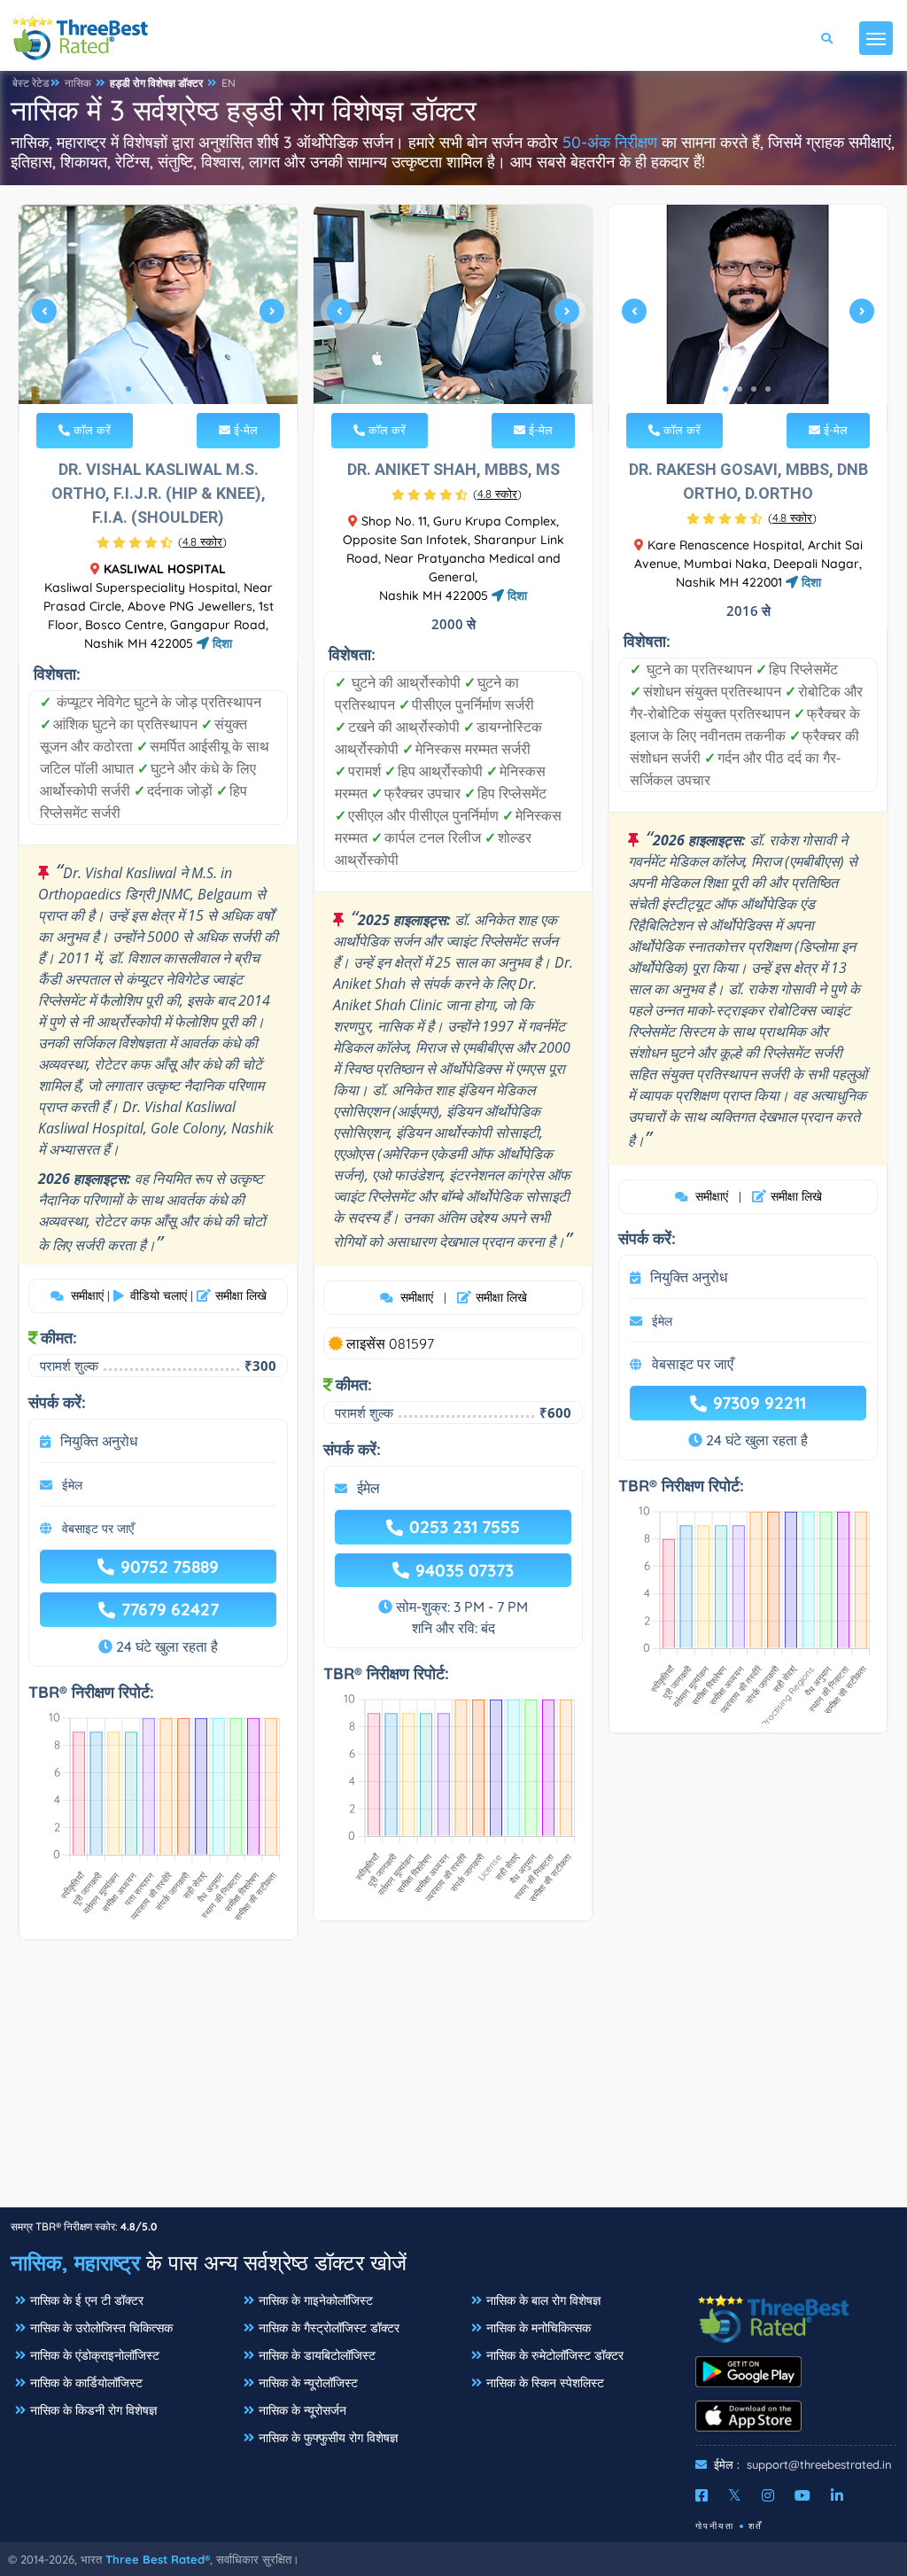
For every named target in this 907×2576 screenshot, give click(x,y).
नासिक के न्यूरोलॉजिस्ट (308, 2383)
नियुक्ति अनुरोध (99, 1441)
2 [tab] (143, 389)
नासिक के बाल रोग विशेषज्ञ (543, 2300)
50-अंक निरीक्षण (610, 142)
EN (229, 83)
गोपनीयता (715, 2526)
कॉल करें (90, 430)
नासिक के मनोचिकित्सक (539, 2328)
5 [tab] (185, 389)
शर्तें (756, 2526)
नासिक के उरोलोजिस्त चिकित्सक (101, 2328)
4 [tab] (171, 389)
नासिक (78, 83)
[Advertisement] (453, 2082)
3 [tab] (157, 389)
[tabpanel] (158, 318)
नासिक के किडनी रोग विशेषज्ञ (93, 2410)
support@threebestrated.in (819, 2464)
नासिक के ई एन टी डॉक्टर (87, 2300)
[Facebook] (702, 2495)
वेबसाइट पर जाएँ (98, 1529)
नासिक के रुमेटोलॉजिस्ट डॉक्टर (555, 2355)
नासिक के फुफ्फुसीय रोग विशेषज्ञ (328, 2438)
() (202, 541)
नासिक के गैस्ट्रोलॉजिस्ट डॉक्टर (329, 2328)
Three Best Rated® (158, 2559)
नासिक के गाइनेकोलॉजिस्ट (316, 2300)
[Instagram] (768, 2495)
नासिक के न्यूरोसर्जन (302, 2410)
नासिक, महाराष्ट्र (75, 2262)
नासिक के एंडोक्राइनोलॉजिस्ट (95, 2355)
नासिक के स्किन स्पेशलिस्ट (545, 2383)
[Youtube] (802, 2495)
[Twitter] (735, 2495)
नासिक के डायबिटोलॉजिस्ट (317, 2355)
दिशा (221, 643)
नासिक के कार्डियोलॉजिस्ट (86, 2383)
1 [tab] (128, 389)
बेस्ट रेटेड (31, 83)
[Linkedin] (837, 2495)
